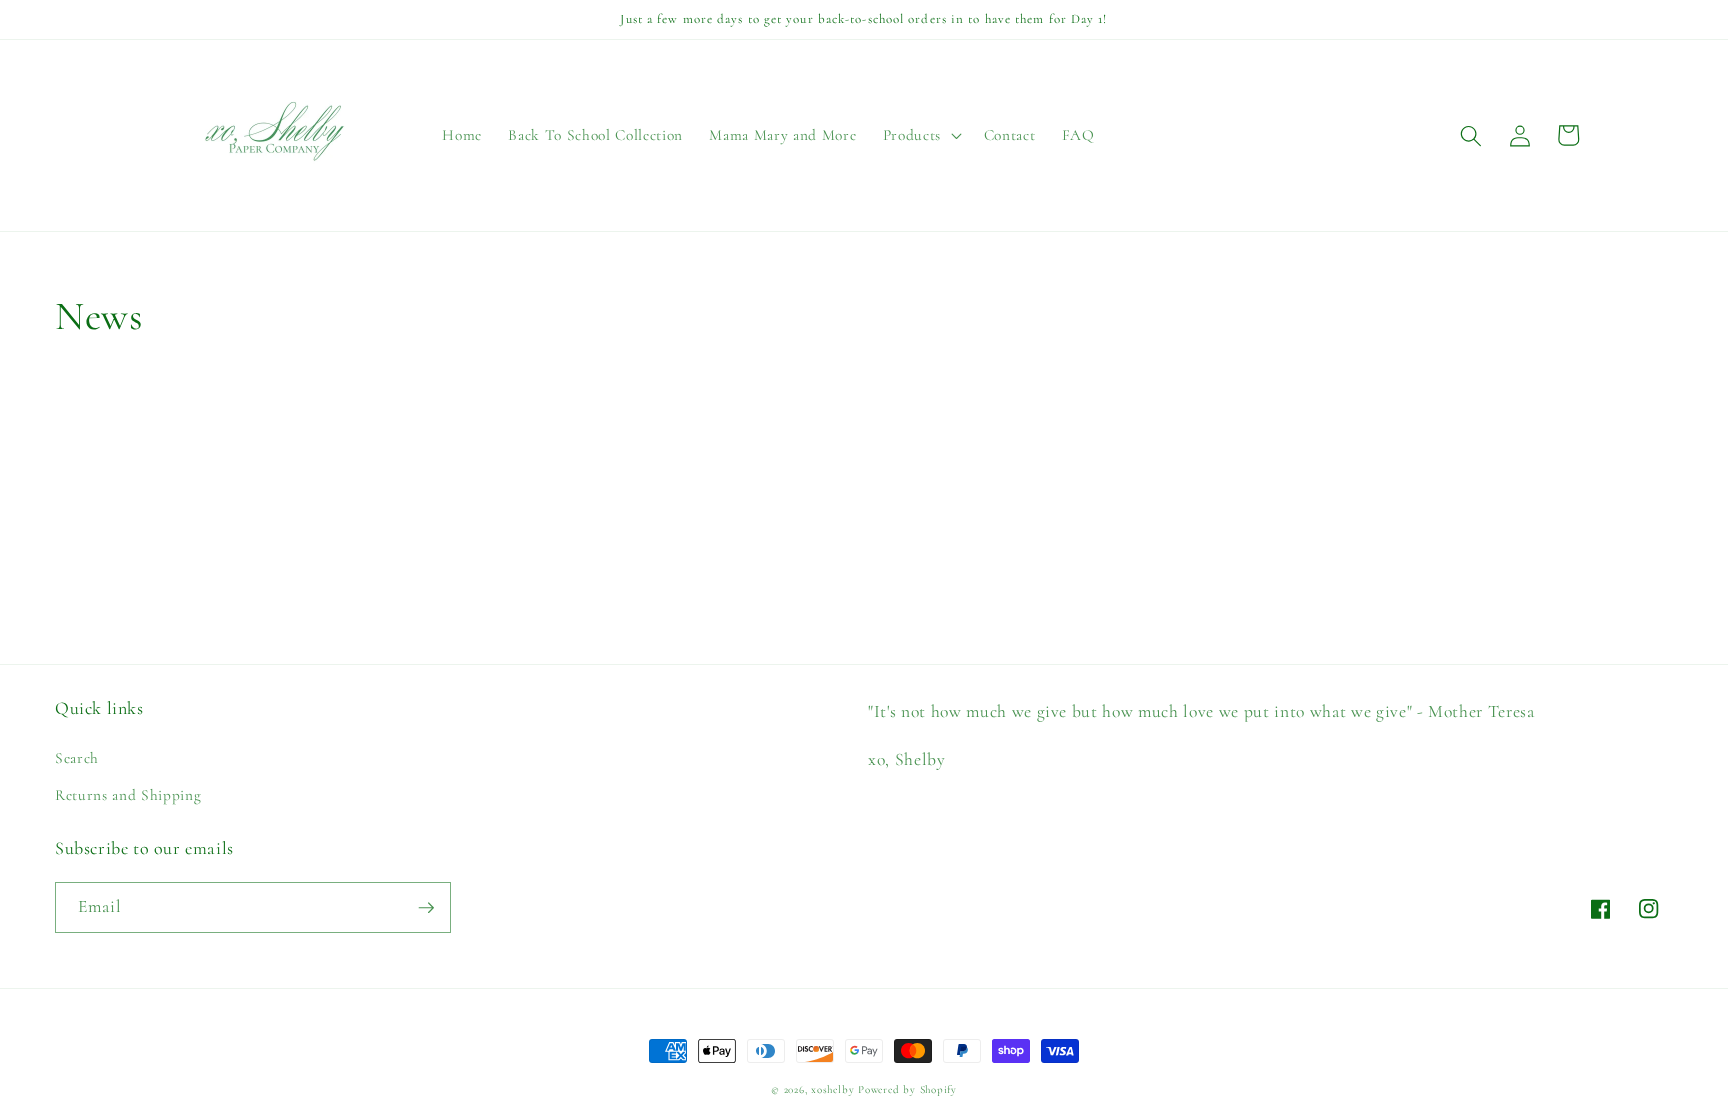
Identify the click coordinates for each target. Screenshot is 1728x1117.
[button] (919, 136)
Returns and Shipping (128, 795)
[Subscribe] (426, 908)
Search (77, 758)
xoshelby (832, 1089)
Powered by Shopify (907, 1089)
